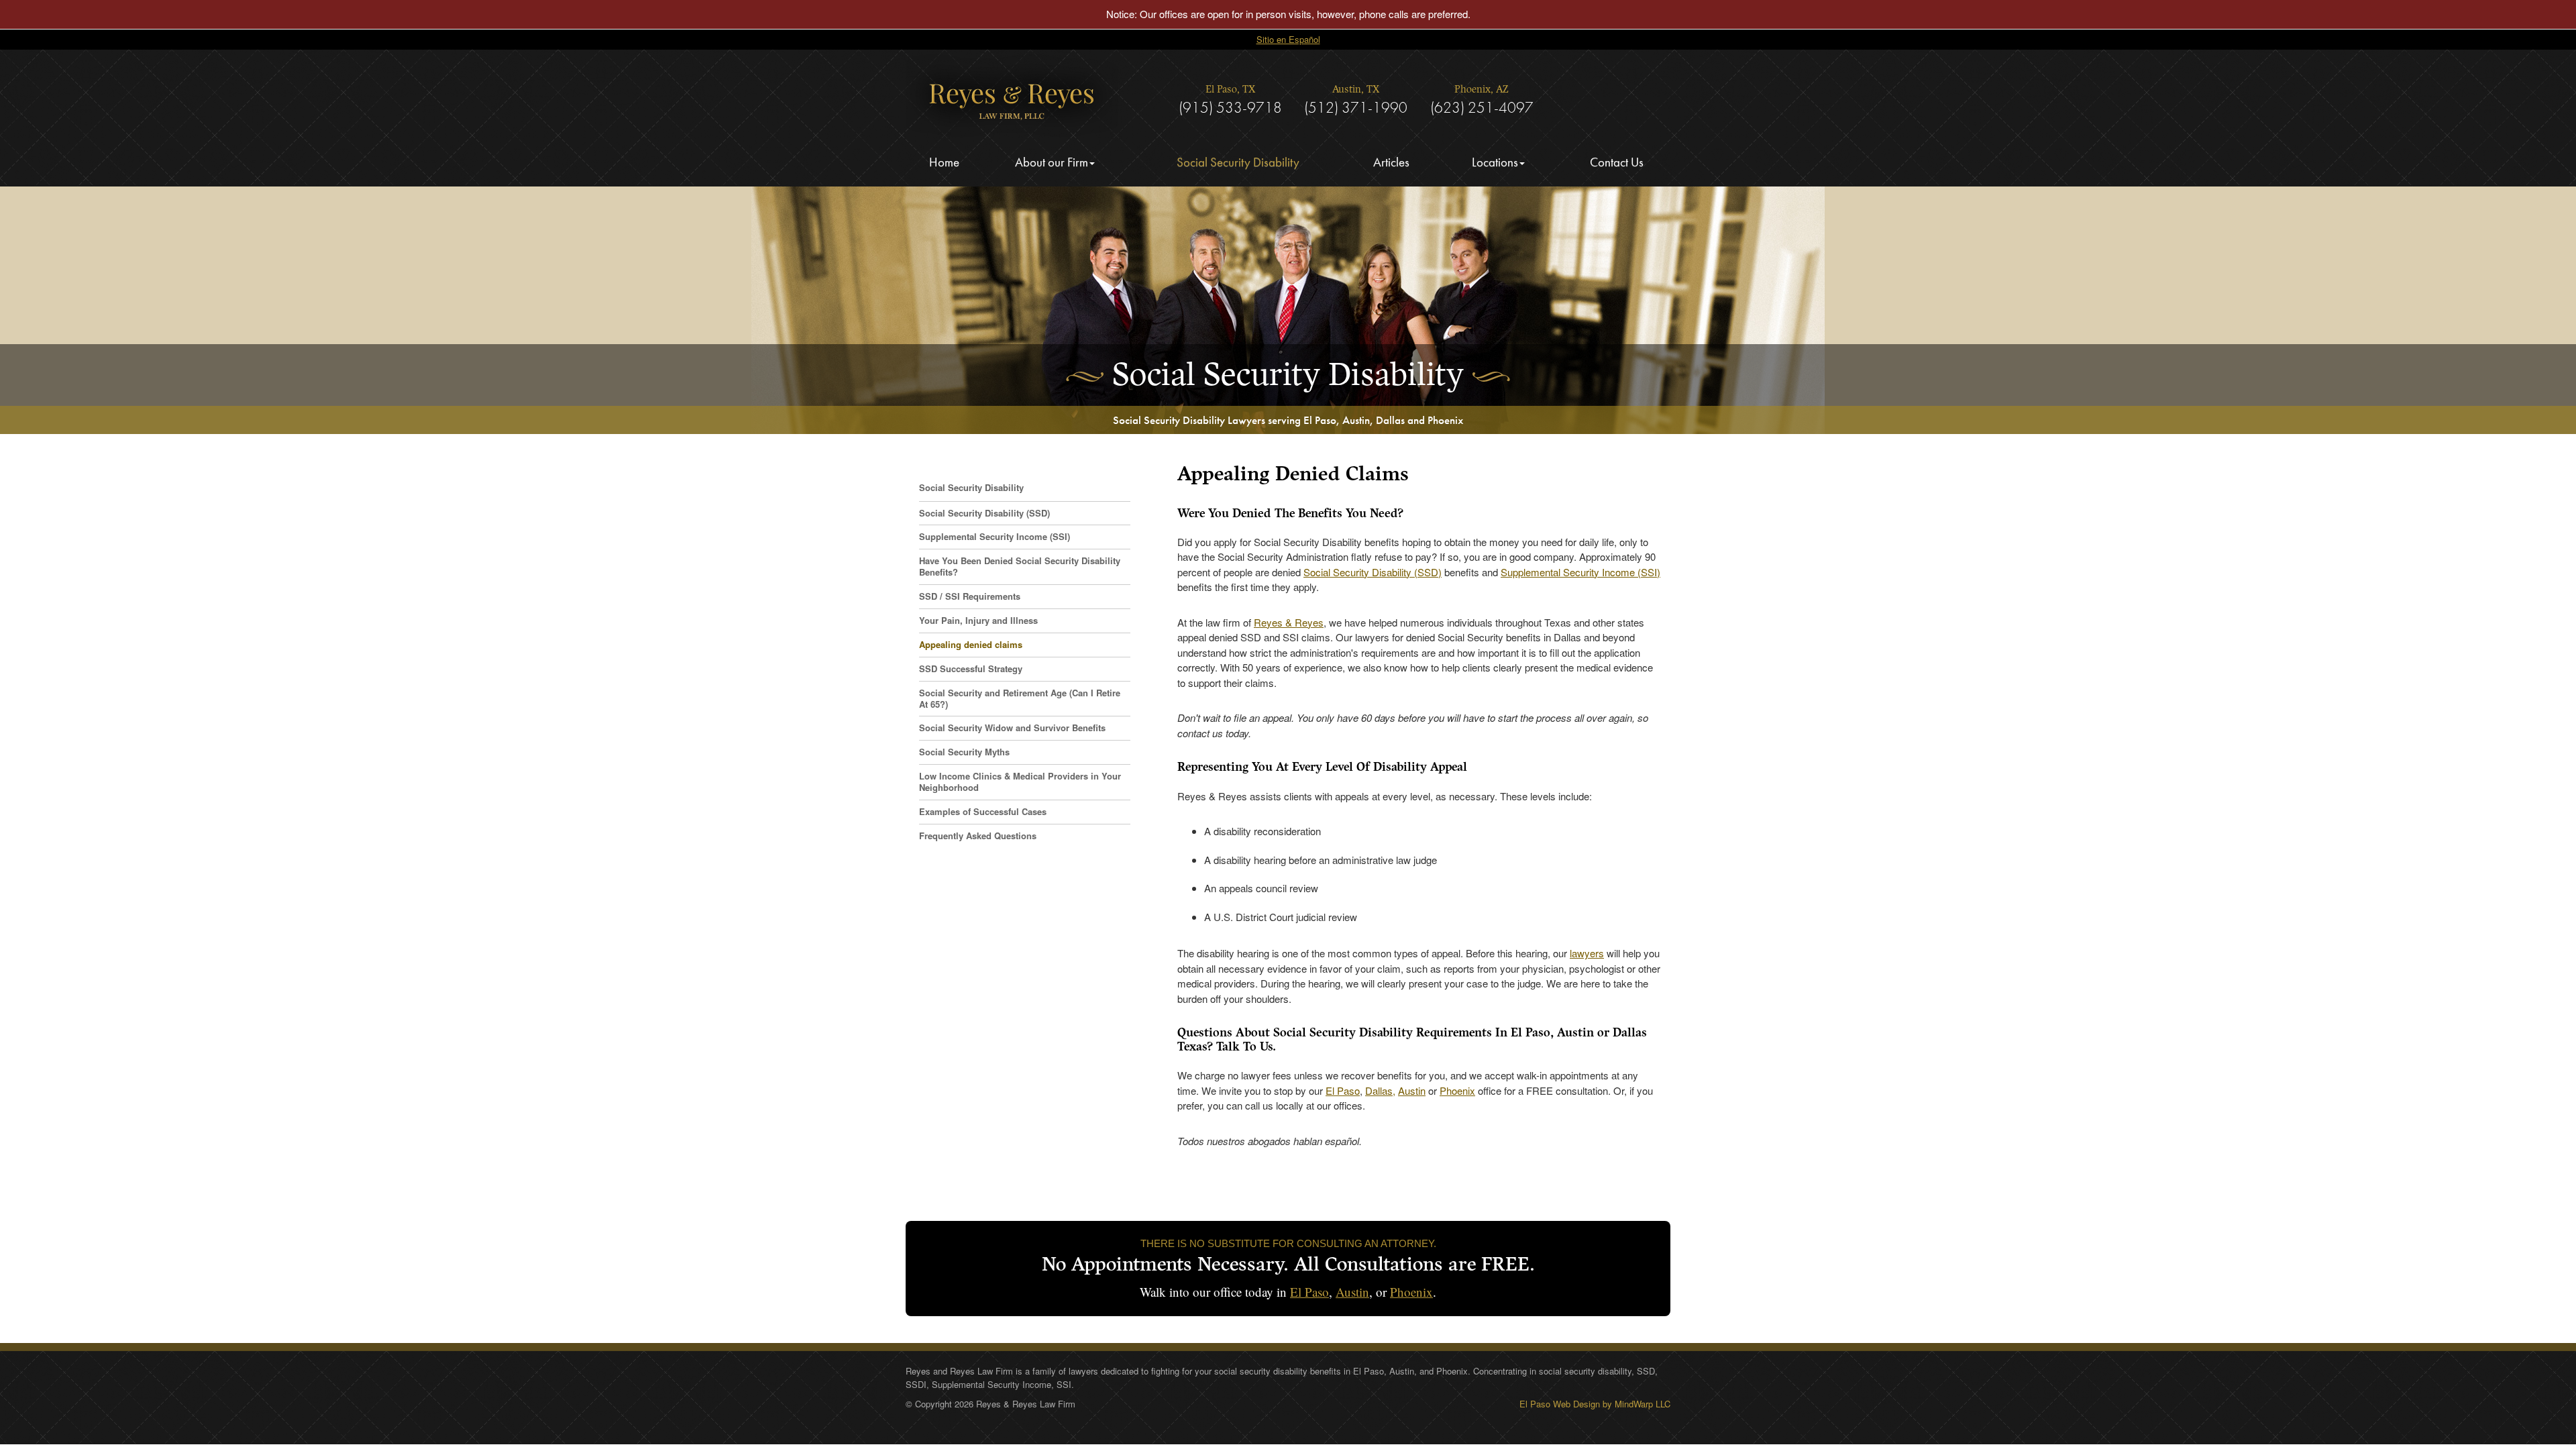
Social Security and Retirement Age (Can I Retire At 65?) (1020, 698)
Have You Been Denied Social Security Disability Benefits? (1020, 566)
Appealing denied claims (971, 644)
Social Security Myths (964, 752)
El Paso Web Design (1560, 1404)
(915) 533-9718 (1230, 107)
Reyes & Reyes (1289, 622)
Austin (1412, 1090)
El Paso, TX (1230, 90)
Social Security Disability (1238, 162)
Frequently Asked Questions (978, 836)
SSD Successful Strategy (971, 668)
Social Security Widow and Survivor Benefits (1012, 728)
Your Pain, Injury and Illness (978, 620)
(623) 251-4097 (1482, 107)
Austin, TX (1356, 90)
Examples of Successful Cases (983, 811)
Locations (1495, 162)
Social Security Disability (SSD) (1373, 572)
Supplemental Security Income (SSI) (1580, 572)
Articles (1391, 162)
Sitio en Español (1288, 39)
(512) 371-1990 (1356, 107)
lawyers (1587, 953)
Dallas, (1380, 1090)
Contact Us (1617, 162)
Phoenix (1457, 1090)
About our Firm (1052, 162)
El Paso (1343, 1090)
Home (944, 162)
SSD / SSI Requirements (970, 596)
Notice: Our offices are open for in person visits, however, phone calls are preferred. (1288, 14)
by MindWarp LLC (1636, 1404)
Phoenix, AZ (1482, 90)
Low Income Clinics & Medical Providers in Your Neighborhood (1020, 782)
